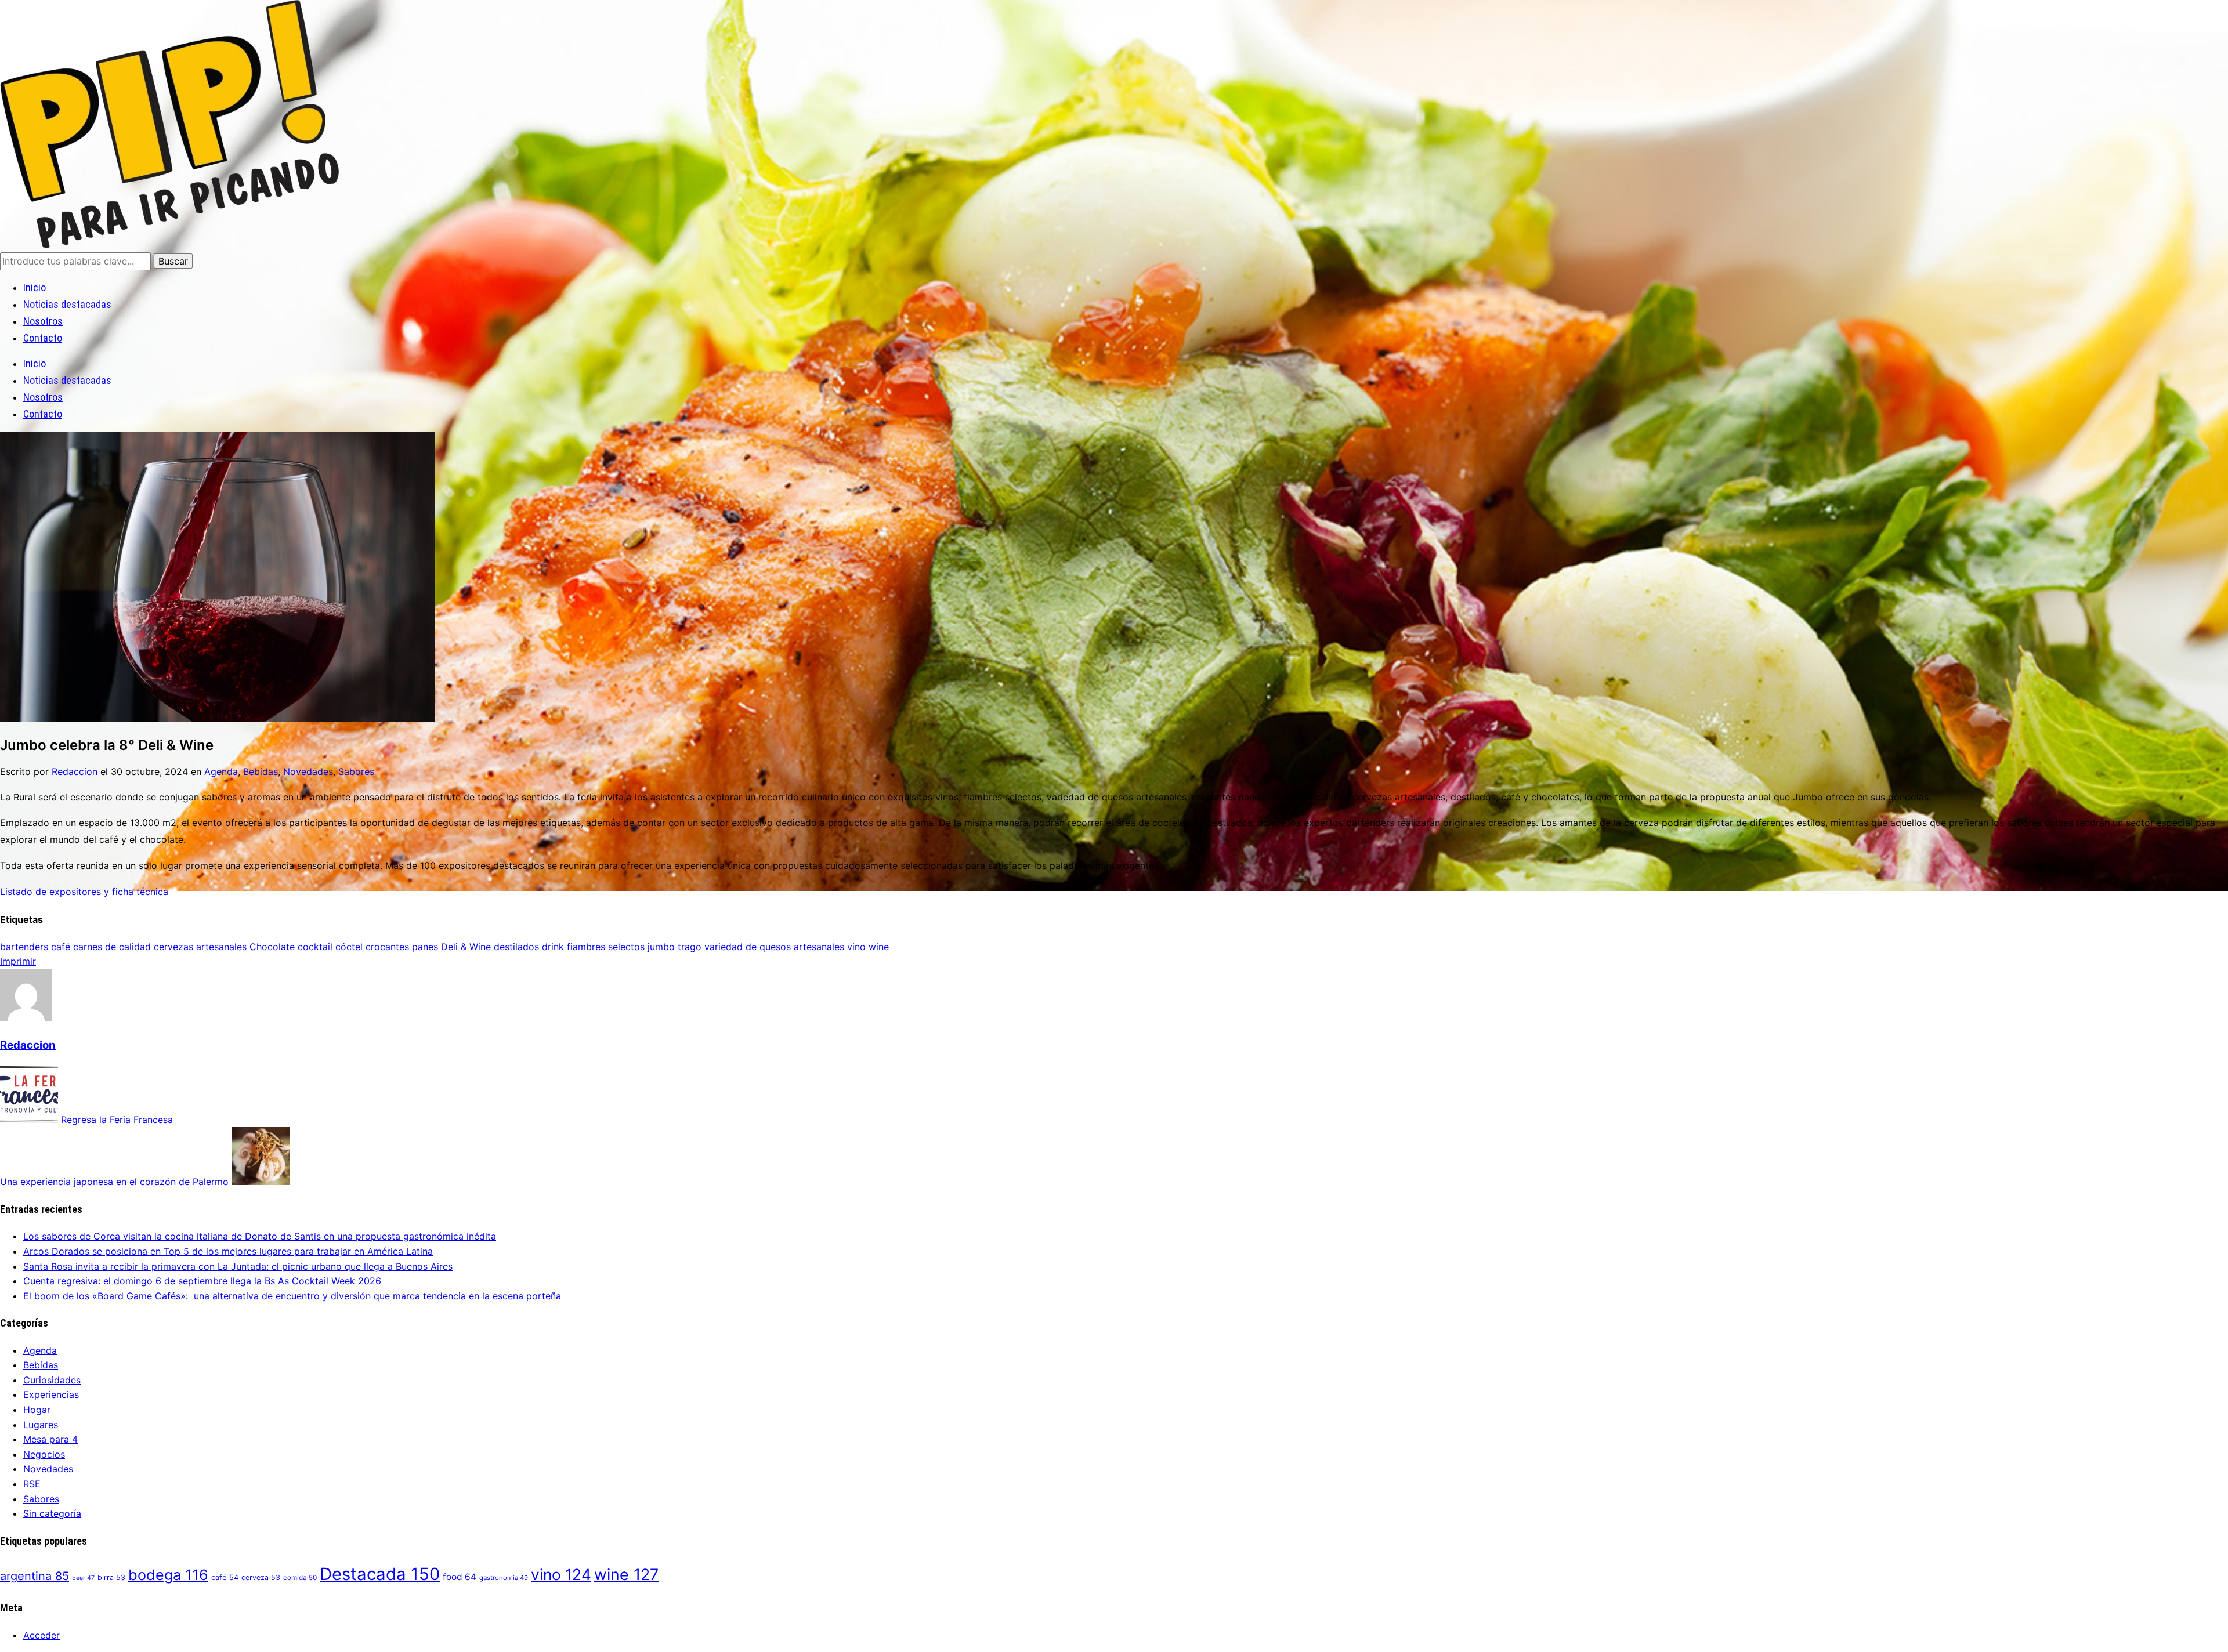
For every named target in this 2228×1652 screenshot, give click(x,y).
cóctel (349, 947)
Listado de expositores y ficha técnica (84, 892)
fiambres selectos (606, 947)
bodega (168, 1575)
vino (856, 947)
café (61, 947)
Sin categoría (52, 1513)
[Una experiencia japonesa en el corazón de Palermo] (261, 1182)
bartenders (24, 947)
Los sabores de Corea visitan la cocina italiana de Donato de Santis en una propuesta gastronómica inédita (260, 1236)
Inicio (35, 287)
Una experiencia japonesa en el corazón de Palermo (114, 1182)
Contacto (43, 338)
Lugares (41, 1425)
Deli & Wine (466, 947)
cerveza (261, 1577)
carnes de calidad (112, 947)
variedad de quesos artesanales (774, 947)
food (460, 1577)
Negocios (44, 1454)
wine (879, 947)
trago (690, 947)
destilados (516, 947)
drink (553, 947)
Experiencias (51, 1394)
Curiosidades (52, 1380)
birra (111, 1577)
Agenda (221, 771)
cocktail (315, 947)
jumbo (661, 947)
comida (300, 1578)
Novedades (308, 771)
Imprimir (18, 961)
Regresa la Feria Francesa (117, 1120)
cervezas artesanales (200, 947)
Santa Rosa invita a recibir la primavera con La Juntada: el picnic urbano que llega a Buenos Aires (238, 1266)
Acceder (41, 1635)
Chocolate (272, 947)
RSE (32, 1484)
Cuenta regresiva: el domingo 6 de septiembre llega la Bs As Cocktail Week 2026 (202, 1281)
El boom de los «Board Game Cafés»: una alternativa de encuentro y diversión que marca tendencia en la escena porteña (292, 1296)
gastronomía (504, 1578)
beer (83, 1578)
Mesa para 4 (50, 1439)
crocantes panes (402, 947)
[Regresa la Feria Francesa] (29, 1120)
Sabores (356, 771)
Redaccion (75, 771)
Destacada (380, 1574)
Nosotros (43, 321)
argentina (35, 1576)
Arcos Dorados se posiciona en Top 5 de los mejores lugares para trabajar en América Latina (228, 1251)
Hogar (37, 1410)
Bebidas (261, 771)
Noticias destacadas (67, 304)
